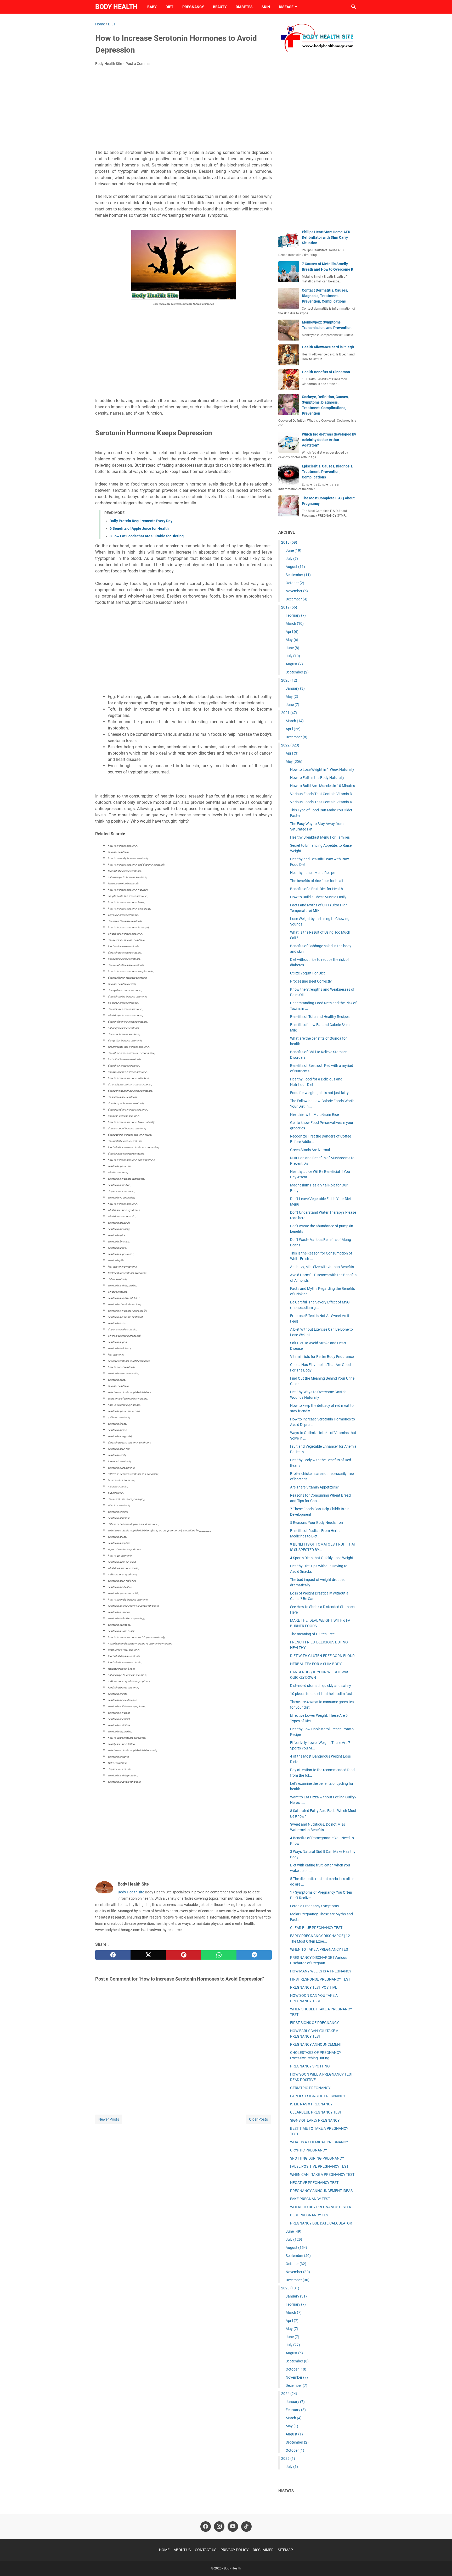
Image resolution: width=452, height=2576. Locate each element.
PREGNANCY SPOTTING (310, 2066)
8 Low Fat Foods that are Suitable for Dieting (147, 536)
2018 (289, 542)
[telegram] (254, 1955)
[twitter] (148, 1955)
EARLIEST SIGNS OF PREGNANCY (318, 2096)
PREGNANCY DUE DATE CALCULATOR (321, 2223)
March (295, 623)
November (297, 591)
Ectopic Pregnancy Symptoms (314, 1906)
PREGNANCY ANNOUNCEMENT (316, 2044)
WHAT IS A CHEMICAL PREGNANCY (319, 2142)
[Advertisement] (183, 109)
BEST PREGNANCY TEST (310, 2215)
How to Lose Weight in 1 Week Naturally (322, 770)
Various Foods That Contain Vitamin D (321, 794)
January (295, 688)
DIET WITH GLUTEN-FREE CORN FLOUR (322, 1656)
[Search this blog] (354, 7)
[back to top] (442, 2564)
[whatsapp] (219, 1955)
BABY (152, 7)
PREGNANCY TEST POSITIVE (314, 1987)
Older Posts (258, 2119)
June (293, 550)
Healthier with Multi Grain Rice (314, 1114)
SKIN (266, 7)
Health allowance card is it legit (328, 347)
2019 (289, 607)
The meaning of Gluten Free (312, 1634)
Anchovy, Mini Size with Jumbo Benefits (322, 1267)
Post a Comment (139, 64)
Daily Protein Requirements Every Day (141, 521)
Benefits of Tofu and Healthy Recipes (320, 1017)
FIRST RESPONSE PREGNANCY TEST (320, 1979)
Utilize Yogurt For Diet (307, 973)
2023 (290, 2288)
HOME (164, 2550)
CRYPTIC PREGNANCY (309, 2150)
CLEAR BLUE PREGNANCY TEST (316, 1928)
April (292, 632)
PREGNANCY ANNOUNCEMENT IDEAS (321, 2191)
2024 (289, 2394)
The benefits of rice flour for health (318, 881)
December (296, 599)
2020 (289, 680)
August (295, 567)
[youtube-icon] (233, 2527)
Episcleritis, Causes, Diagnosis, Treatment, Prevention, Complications (327, 472)
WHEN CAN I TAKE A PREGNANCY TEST (322, 2174)
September (298, 575)
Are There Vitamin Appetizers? (314, 1487)
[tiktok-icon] (246, 2527)
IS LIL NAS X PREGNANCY (311, 2104)
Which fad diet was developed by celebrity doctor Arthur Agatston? (329, 440)
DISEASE (286, 7)
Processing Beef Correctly (311, 981)
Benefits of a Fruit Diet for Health (317, 889)
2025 (288, 2458)
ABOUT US (182, 2550)
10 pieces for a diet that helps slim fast (321, 1694)
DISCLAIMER (263, 2550)
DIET (169, 7)
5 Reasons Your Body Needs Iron (317, 1523)
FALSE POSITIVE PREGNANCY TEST (319, 2166)
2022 (290, 745)
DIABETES (244, 7)
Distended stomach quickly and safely (321, 1686)
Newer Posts (109, 2119)
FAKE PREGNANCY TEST (310, 2199)
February (296, 615)
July (292, 559)
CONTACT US (206, 2550)
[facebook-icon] (206, 2527)
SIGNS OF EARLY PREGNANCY (315, 2120)
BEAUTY (220, 7)
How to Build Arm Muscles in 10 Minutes (323, 786)
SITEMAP (285, 2550)
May (292, 640)
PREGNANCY (193, 7)
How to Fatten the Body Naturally (317, 778)
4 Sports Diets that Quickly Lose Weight (322, 1558)
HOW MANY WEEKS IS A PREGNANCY (321, 1971)
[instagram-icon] (219, 2527)
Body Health (116, 7)
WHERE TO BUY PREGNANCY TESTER (321, 2207)
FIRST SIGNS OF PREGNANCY (314, 2023)
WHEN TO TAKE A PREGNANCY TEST (320, 1949)
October (295, 583)
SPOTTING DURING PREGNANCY (317, 2158)
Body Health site (131, 1892)
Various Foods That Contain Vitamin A (321, 802)
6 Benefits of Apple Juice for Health (139, 528)
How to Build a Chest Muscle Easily (318, 897)
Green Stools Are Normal (310, 1150)
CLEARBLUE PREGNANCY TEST (316, 2112)
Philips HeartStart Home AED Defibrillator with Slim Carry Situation (326, 237)
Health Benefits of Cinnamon (326, 372)
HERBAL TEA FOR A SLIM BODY (316, 1664)
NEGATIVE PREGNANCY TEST (314, 2183)
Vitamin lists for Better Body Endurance (322, 1357)
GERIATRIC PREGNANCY (310, 2088)
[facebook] (113, 1955)
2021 (289, 713)
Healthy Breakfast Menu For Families (320, 837)
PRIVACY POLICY (235, 2550)
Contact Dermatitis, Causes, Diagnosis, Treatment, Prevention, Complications (325, 296)
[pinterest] (183, 1955)
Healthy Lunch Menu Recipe (313, 873)
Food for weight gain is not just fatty (319, 1093)
